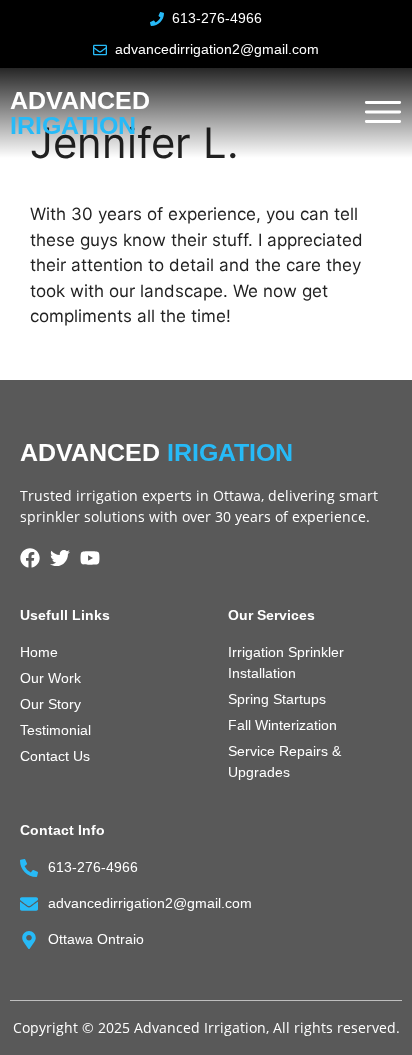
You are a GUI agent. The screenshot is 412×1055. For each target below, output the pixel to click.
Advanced (80, 112)
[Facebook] (30, 558)
